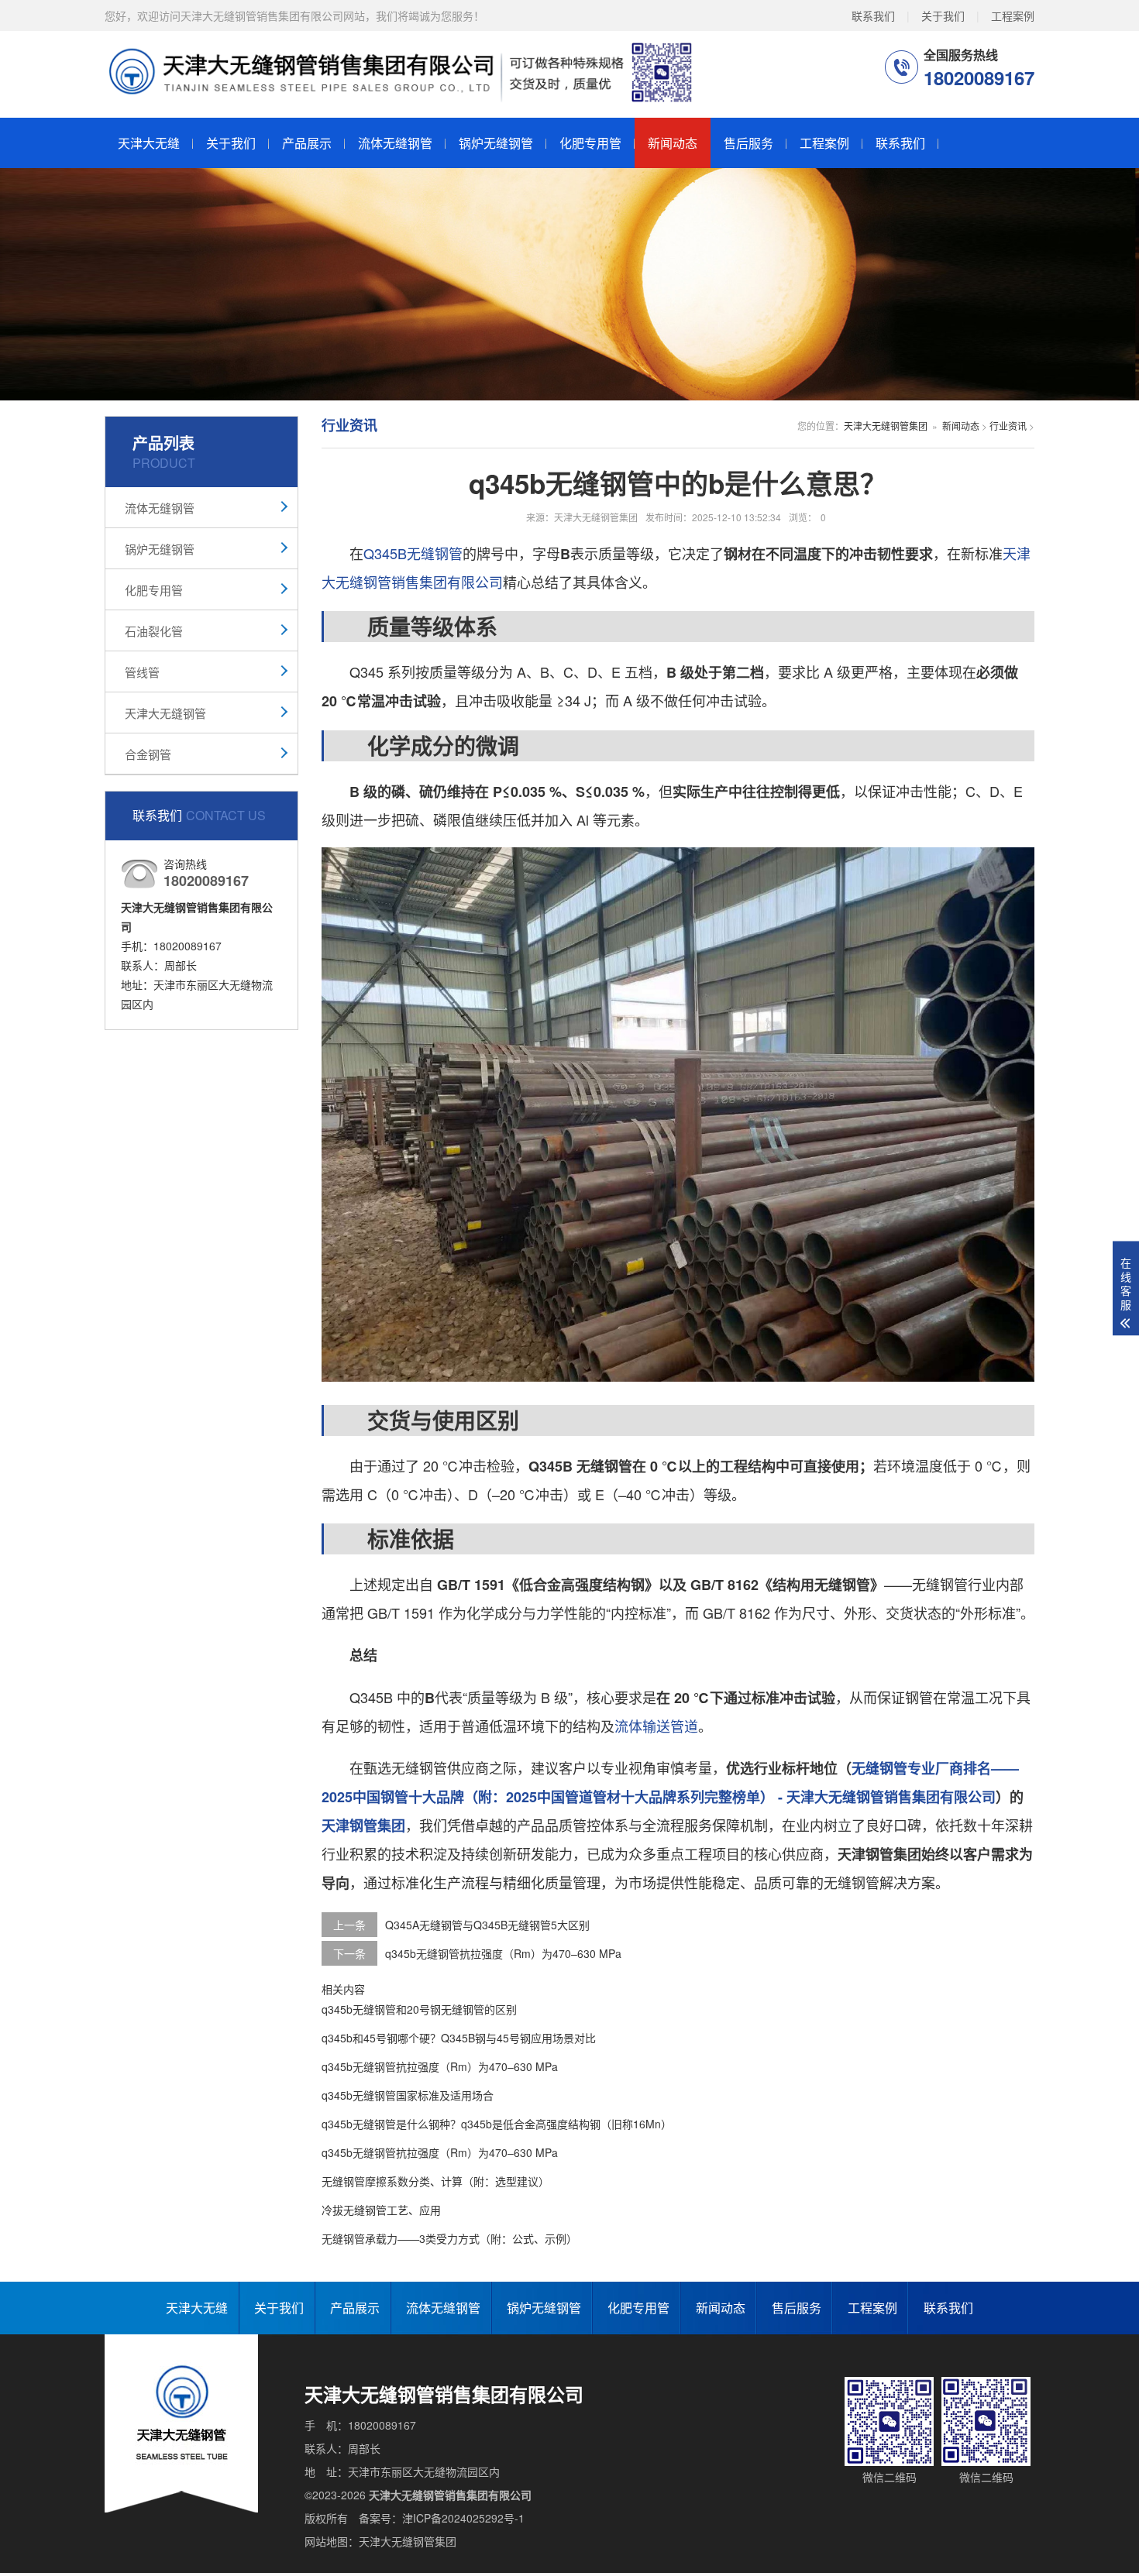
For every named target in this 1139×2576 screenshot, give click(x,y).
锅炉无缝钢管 (496, 143)
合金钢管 (148, 754)
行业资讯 (1008, 426)
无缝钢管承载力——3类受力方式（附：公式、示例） (449, 2238)
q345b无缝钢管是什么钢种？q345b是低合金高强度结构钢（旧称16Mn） (497, 2124)
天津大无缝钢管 (165, 713)
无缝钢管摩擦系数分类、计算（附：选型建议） (435, 2181)
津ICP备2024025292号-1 (463, 2518)
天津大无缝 (149, 143)
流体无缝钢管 (395, 143)
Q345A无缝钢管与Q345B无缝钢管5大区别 (487, 1925)
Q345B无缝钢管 (413, 553)
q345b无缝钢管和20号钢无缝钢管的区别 (419, 2009)
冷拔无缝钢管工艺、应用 (381, 2210)
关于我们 (943, 15)
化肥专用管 (590, 143)
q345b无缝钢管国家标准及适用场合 (408, 2095)
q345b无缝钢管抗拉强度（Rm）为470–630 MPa (503, 1953)
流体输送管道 (656, 1726)
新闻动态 (673, 143)
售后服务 (748, 143)
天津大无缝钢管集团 (886, 426)
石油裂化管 (154, 631)
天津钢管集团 (363, 1826)
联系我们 (873, 15)
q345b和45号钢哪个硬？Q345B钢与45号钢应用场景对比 (459, 2038)
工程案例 (1013, 15)
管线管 (142, 672)
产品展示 (307, 143)
